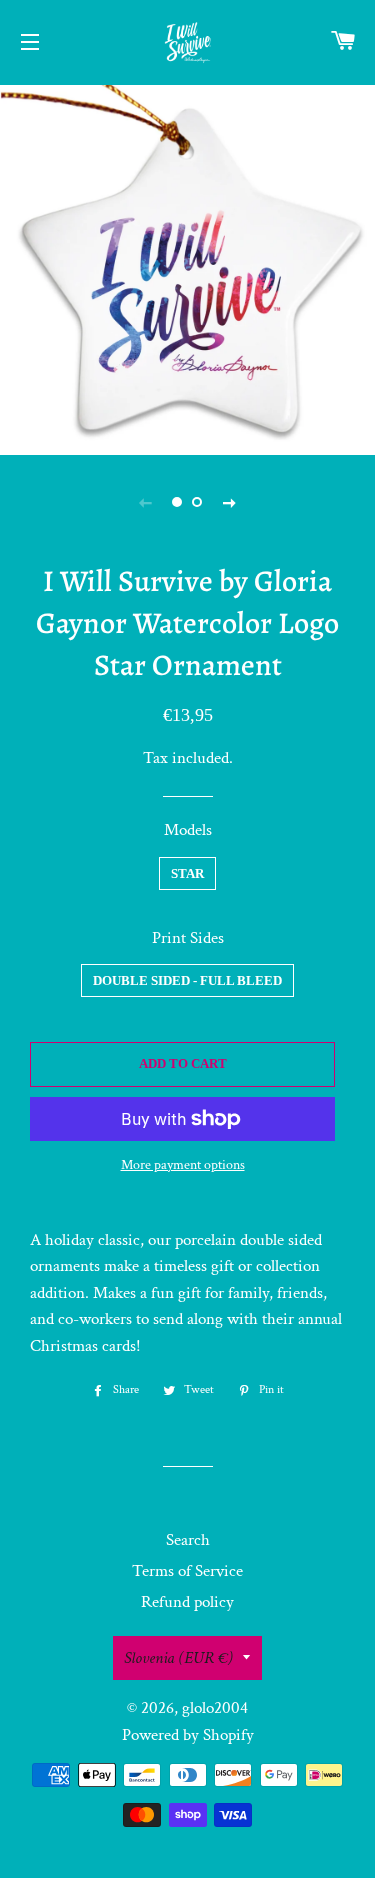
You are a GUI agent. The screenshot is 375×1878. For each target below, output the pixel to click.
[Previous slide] (146, 502)
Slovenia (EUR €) (178, 1658)
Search (188, 1540)
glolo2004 (215, 1708)
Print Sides (188, 938)
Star (187, 873)
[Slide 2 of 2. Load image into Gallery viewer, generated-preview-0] (198, 502)
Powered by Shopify (188, 1735)
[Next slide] (230, 502)
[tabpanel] (187, 267)
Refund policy (187, 1602)
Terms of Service (187, 1571)
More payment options (183, 1165)
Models (188, 830)
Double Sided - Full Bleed (187, 980)
